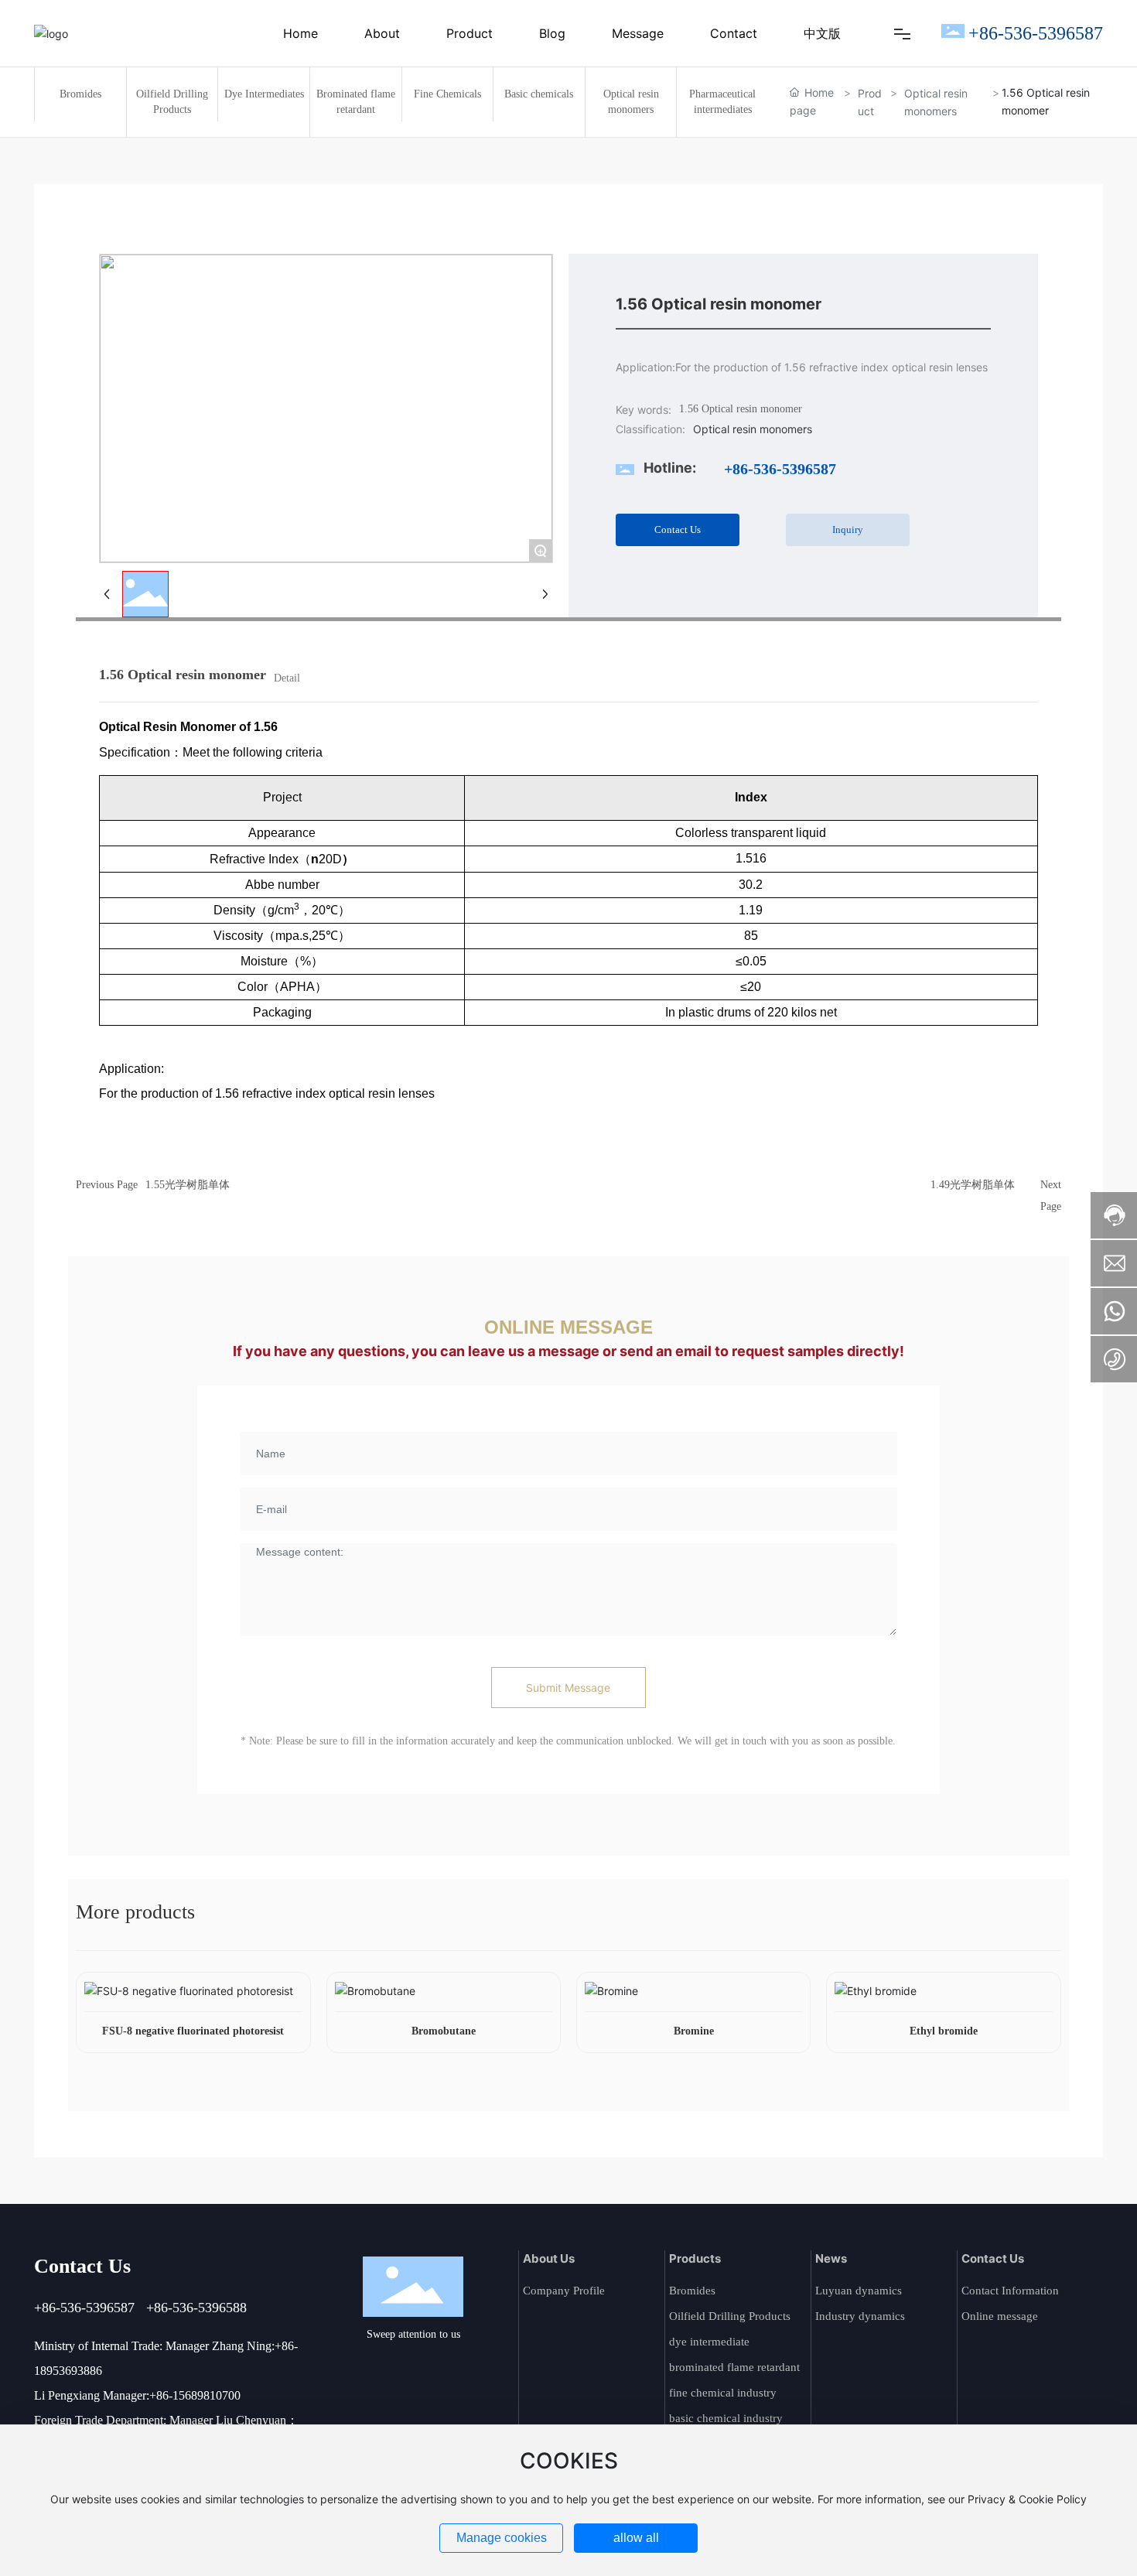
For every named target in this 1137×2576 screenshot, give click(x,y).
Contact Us (993, 2258)
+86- (47, 2308)
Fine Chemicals (447, 94)
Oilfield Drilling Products (730, 2316)
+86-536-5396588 (196, 2308)
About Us (549, 2258)
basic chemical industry (726, 2418)
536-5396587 (97, 2308)
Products (695, 2258)
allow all (636, 2538)
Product (870, 102)
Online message (1000, 2316)
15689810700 (207, 2395)
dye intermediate (709, 2342)
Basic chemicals (539, 94)
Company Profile (564, 2291)
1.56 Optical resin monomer (741, 409)
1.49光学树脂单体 (973, 1185)
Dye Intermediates (264, 94)
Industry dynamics (860, 2316)
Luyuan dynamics (859, 2291)
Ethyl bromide (944, 2031)
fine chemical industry (723, 2393)
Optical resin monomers (936, 102)
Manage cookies (502, 2538)
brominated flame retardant (734, 2367)
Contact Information (1010, 2291)
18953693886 (68, 2371)
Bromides (80, 94)
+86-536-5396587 (1036, 33)
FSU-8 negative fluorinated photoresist (193, 2031)
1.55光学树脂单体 (188, 1185)
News (831, 2258)
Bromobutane (444, 2031)
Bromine (694, 2031)
